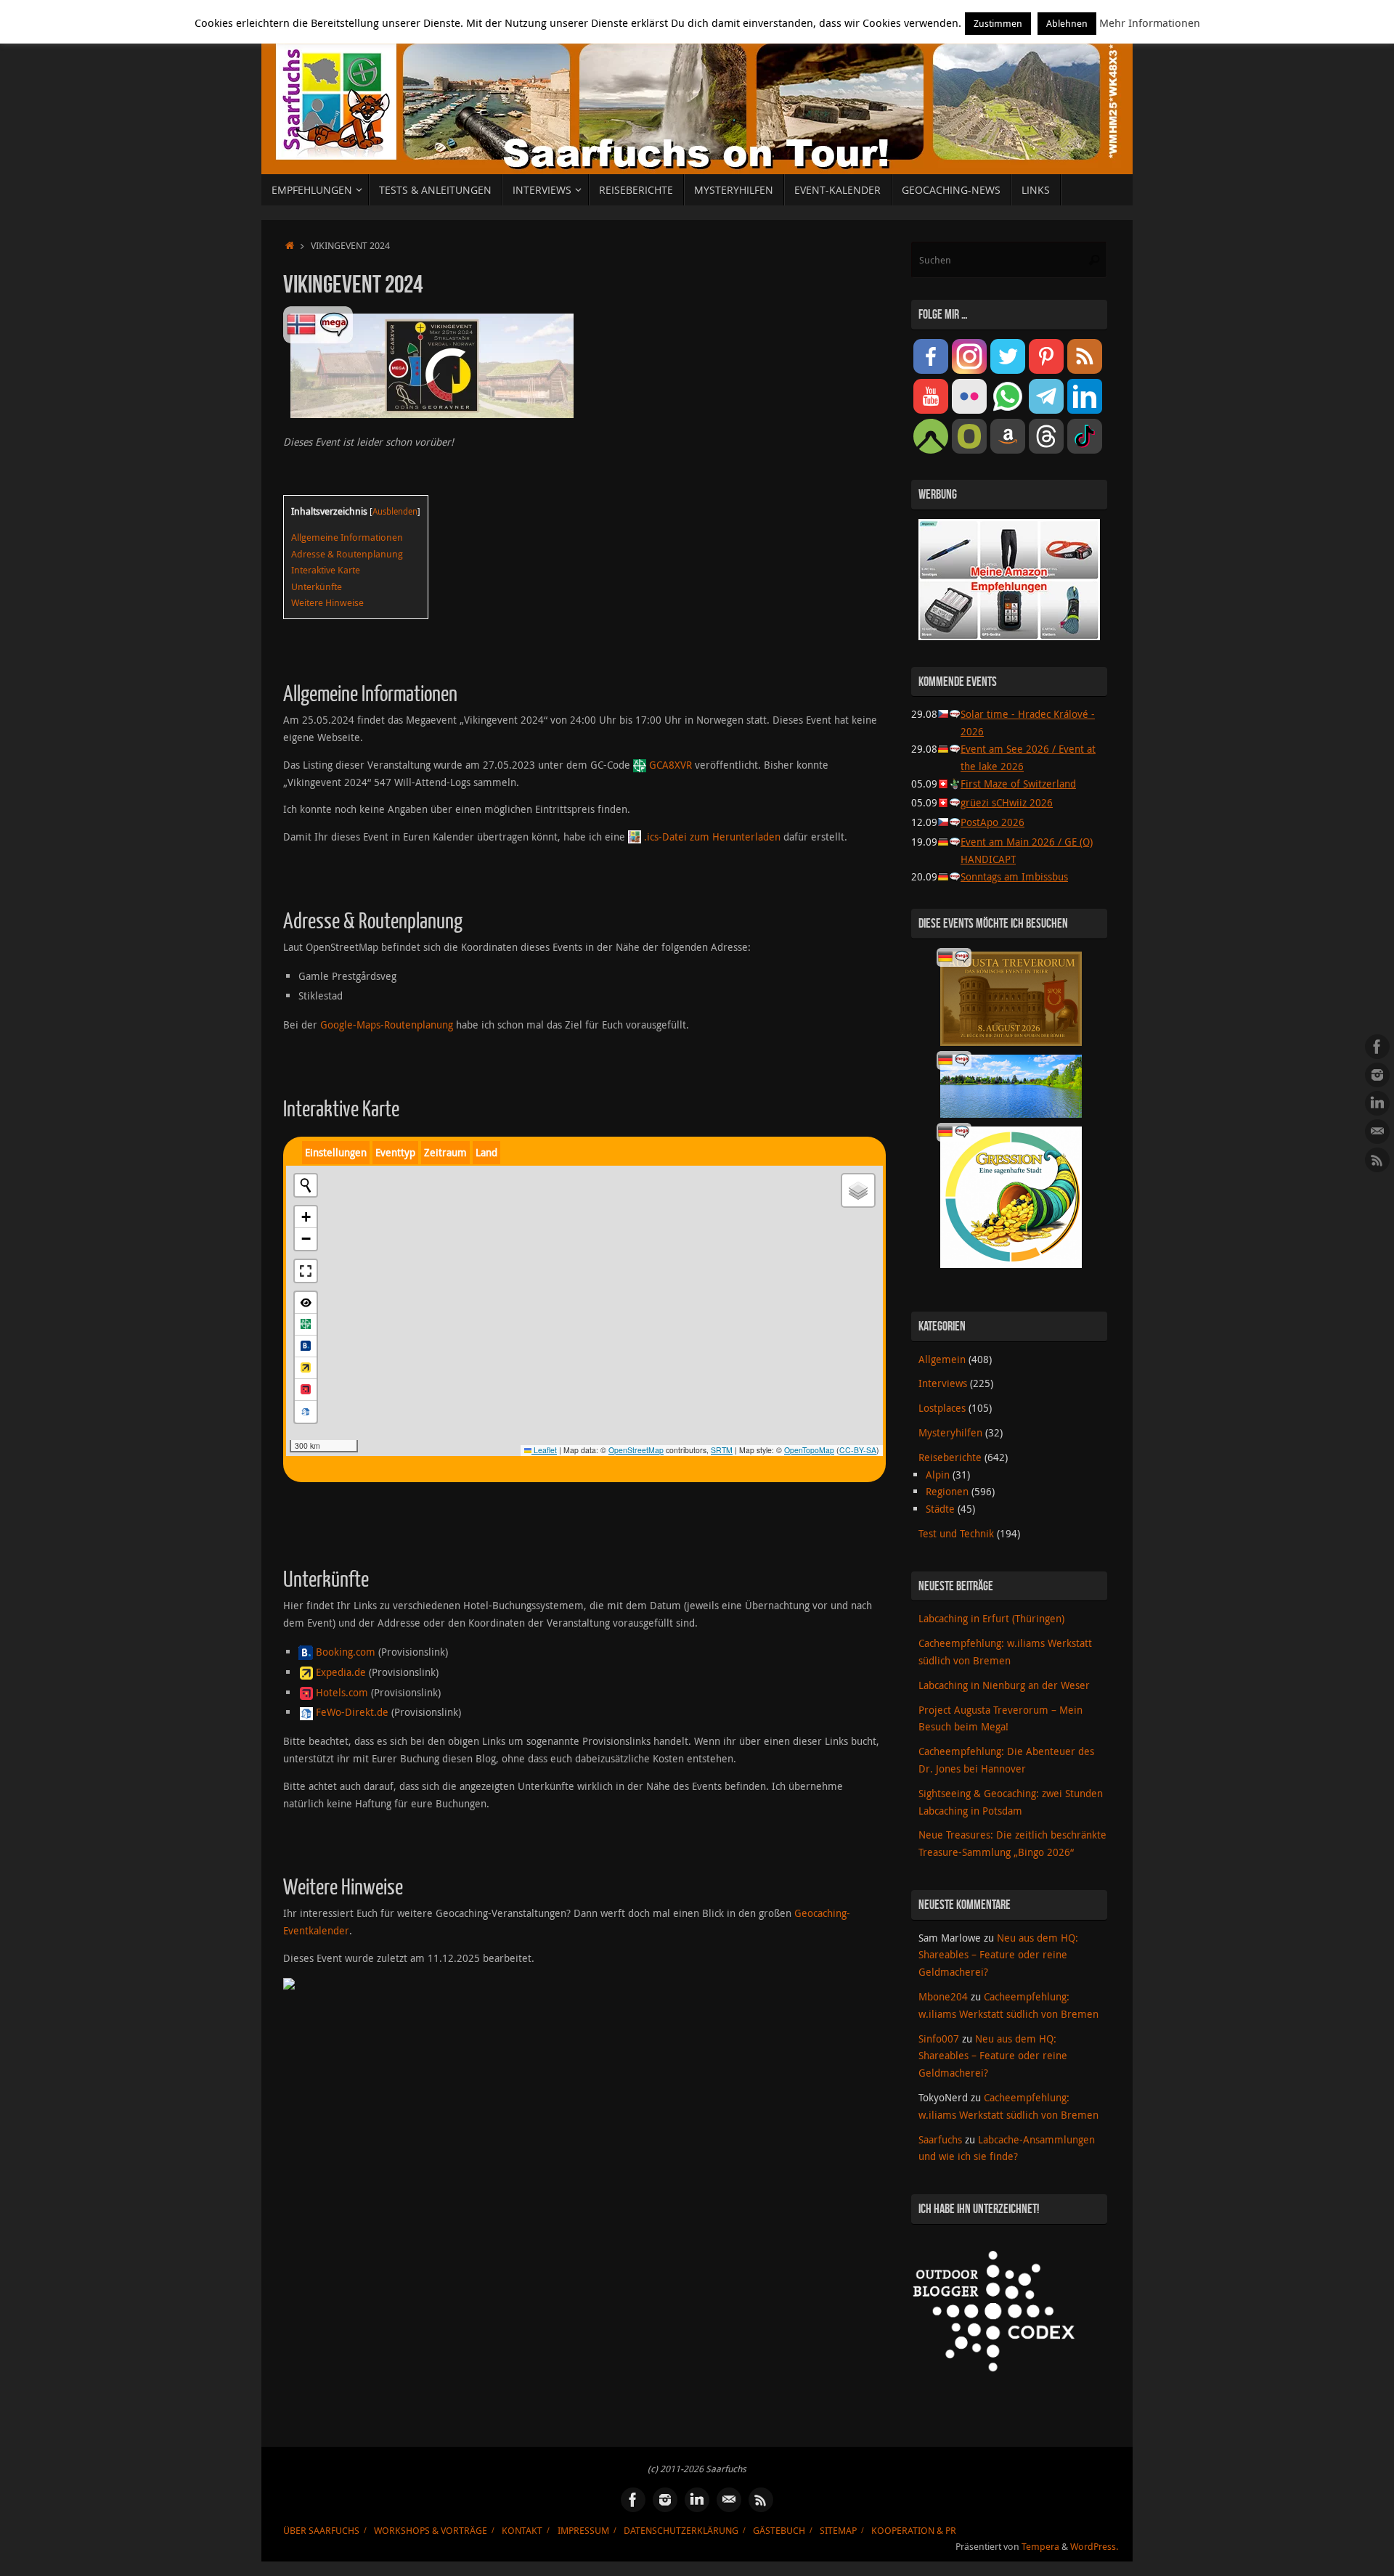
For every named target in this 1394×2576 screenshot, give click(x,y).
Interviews (943, 1383)
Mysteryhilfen (950, 1432)
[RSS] (1377, 1160)
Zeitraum (445, 1152)
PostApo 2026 (992, 822)
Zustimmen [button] (998, 23)
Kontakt (522, 2531)
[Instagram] (1377, 1075)
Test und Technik (956, 1533)
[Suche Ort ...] (306, 1185)
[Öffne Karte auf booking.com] (306, 1346)
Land (486, 1152)
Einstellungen (336, 1152)
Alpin (938, 1475)
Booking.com (346, 1652)
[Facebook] (1377, 1047)
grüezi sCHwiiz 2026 (1007, 802)
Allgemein (942, 1359)
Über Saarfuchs (321, 2531)
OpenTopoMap (809, 1450)
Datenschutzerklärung (681, 2531)
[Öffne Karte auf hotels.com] (306, 1390)
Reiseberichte (950, 1457)
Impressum (583, 2531)
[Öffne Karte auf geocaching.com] (306, 1325)
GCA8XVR (670, 765)
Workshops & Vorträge (431, 2531)
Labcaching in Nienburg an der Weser (1004, 1685)
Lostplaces (942, 1408)
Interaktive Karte (326, 570)
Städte (940, 1509)
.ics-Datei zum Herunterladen (712, 837)
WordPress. (1094, 2547)
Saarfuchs (940, 2139)
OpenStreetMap (636, 1450)
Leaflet (544, 1450)
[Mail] (1377, 1132)
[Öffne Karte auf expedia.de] (306, 1368)
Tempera (1040, 2547)
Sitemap (838, 2531)
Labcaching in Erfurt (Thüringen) (991, 1618)
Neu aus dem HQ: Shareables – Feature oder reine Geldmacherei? (998, 1955)
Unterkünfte (317, 586)
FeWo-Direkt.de (352, 1712)
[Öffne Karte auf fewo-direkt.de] (306, 1412)
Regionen (947, 1491)
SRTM (722, 1450)
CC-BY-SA (858, 1450)
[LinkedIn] (1377, 1103)
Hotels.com (342, 1692)
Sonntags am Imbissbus (1014, 876)
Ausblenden (395, 511)
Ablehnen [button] (1067, 23)
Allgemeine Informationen (347, 537)
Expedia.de (341, 1672)
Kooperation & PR (914, 2531)
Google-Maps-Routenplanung (387, 1025)
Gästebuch (779, 2531)
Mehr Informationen (1150, 23)
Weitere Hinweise (327, 602)
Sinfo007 (939, 2039)
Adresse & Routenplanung (347, 554)
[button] (306, 1217)
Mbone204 (943, 1996)
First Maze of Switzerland (1018, 784)
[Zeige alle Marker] (306, 1303)
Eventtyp (395, 1152)
